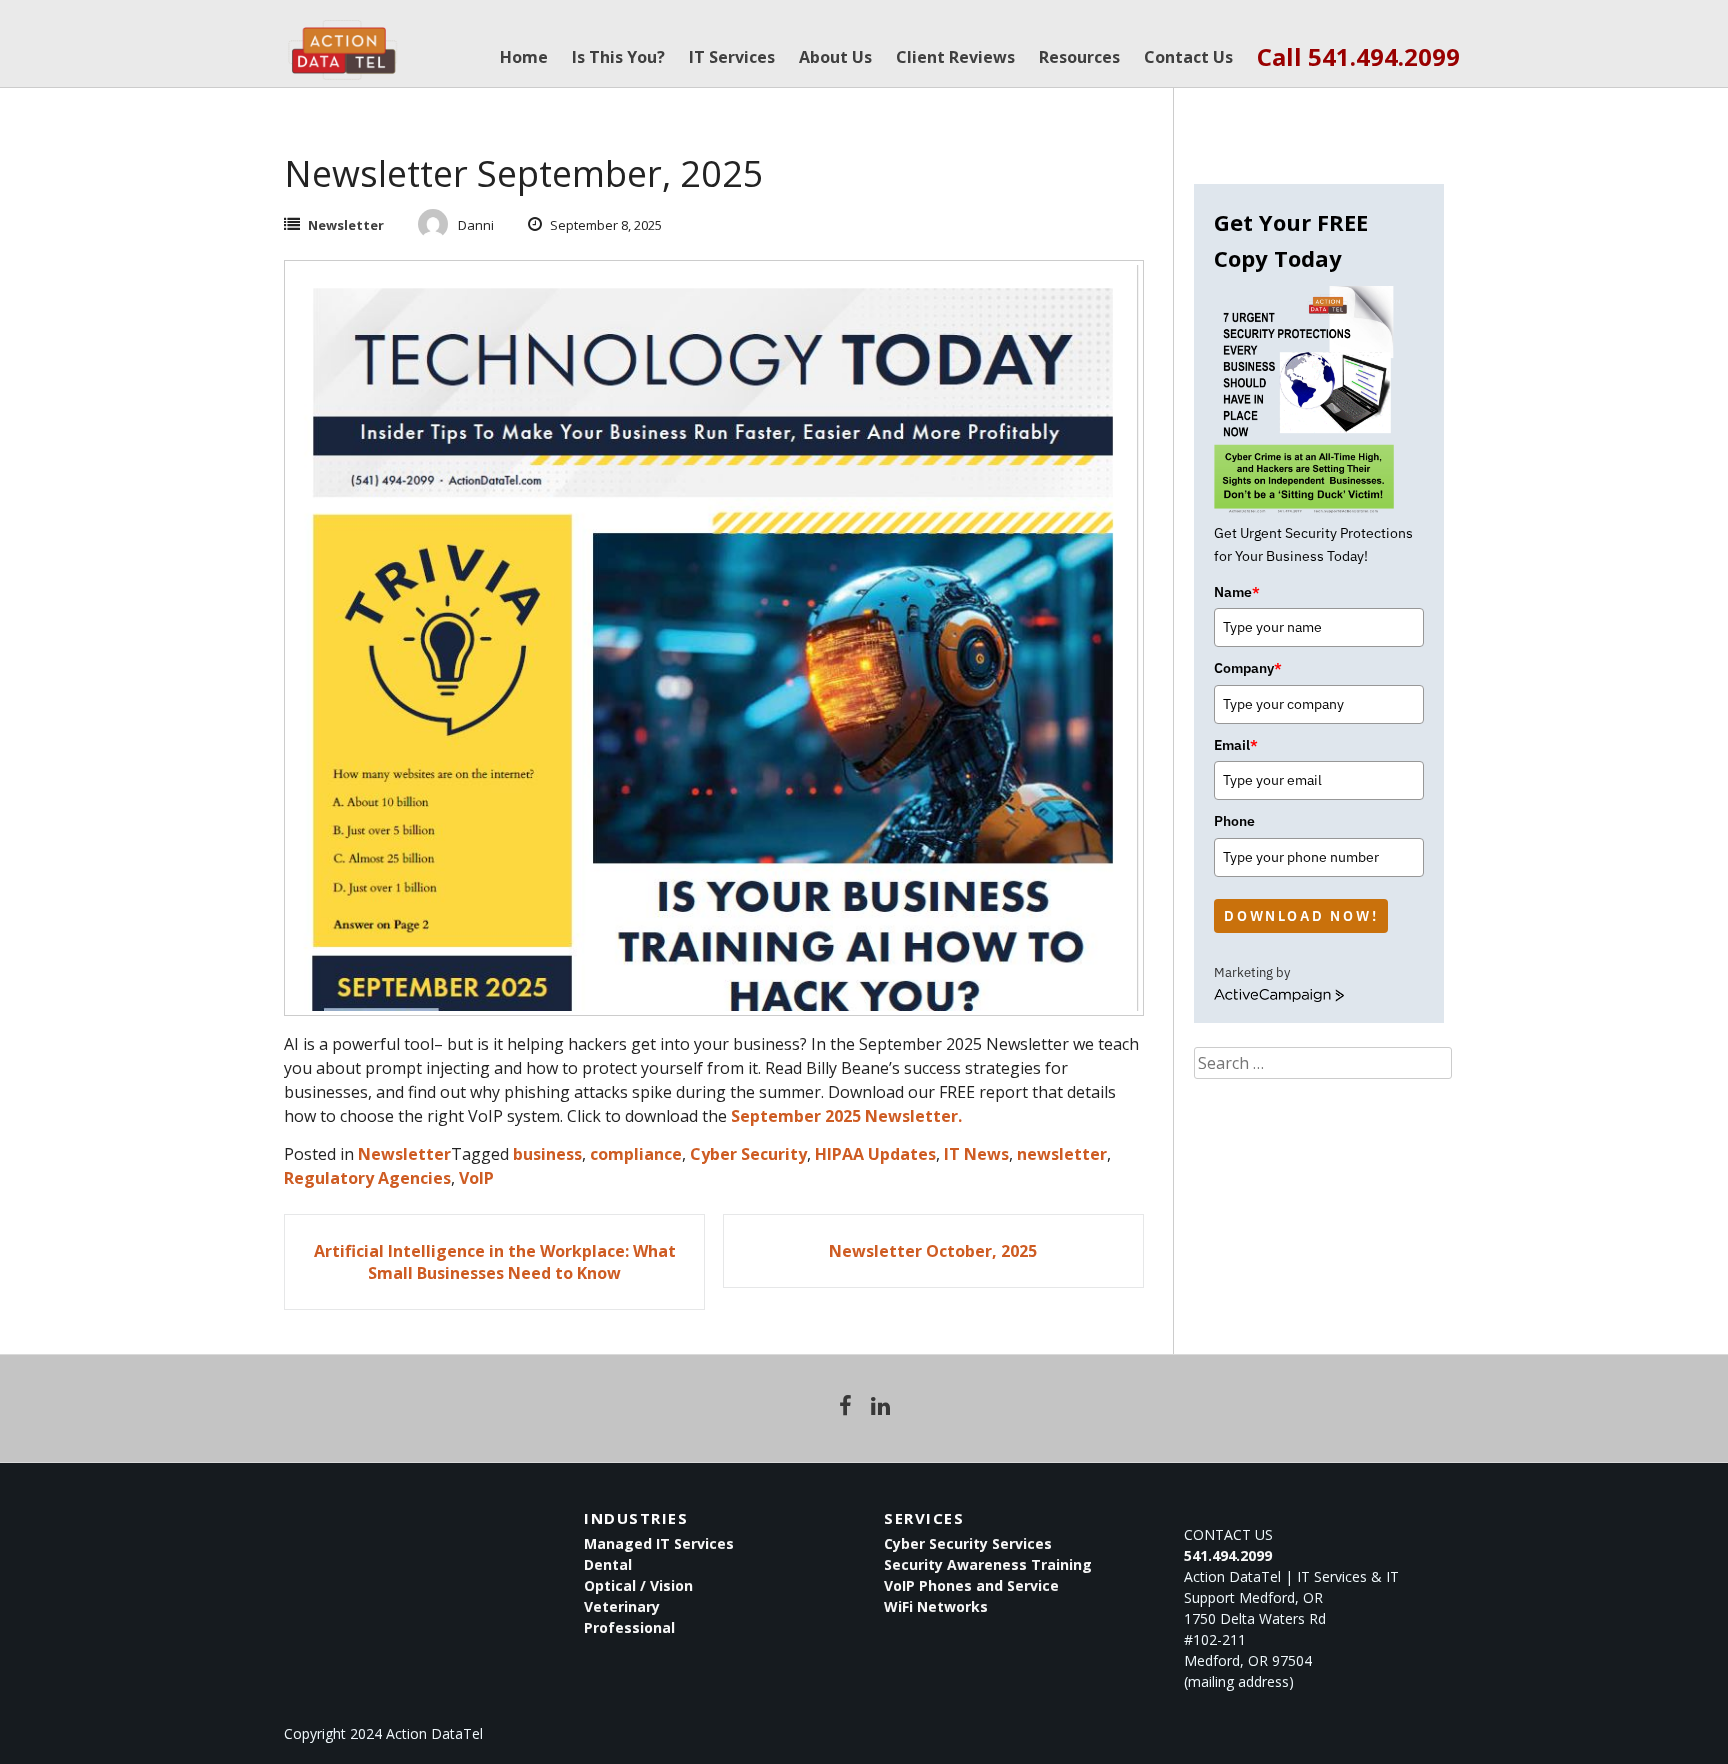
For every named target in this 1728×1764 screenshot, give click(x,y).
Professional (629, 1627)
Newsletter (346, 225)
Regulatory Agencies (367, 1178)
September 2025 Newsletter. (846, 1116)
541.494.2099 (1228, 1555)
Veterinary (622, 1606)
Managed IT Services (659, 1543)
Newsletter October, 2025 (933, 1251)
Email (1236, 745)
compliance (636, 1154)
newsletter (1062, 1154)
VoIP (476, 1178)
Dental (608, 1564)
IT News (976, 1154)
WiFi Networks (936, 1606)
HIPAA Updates (875, 1154)
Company (1248, 668)
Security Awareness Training (988, 1564)
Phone (1234, 821)
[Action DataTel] (342, 40)
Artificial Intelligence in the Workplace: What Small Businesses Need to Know (495, 1262)
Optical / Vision (638, 1585)
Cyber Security (748, 1154)
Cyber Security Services (968, 1543)
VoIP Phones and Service (971, 1585)
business (547, 1154)
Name (1237, 592)
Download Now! (1301, 916)
